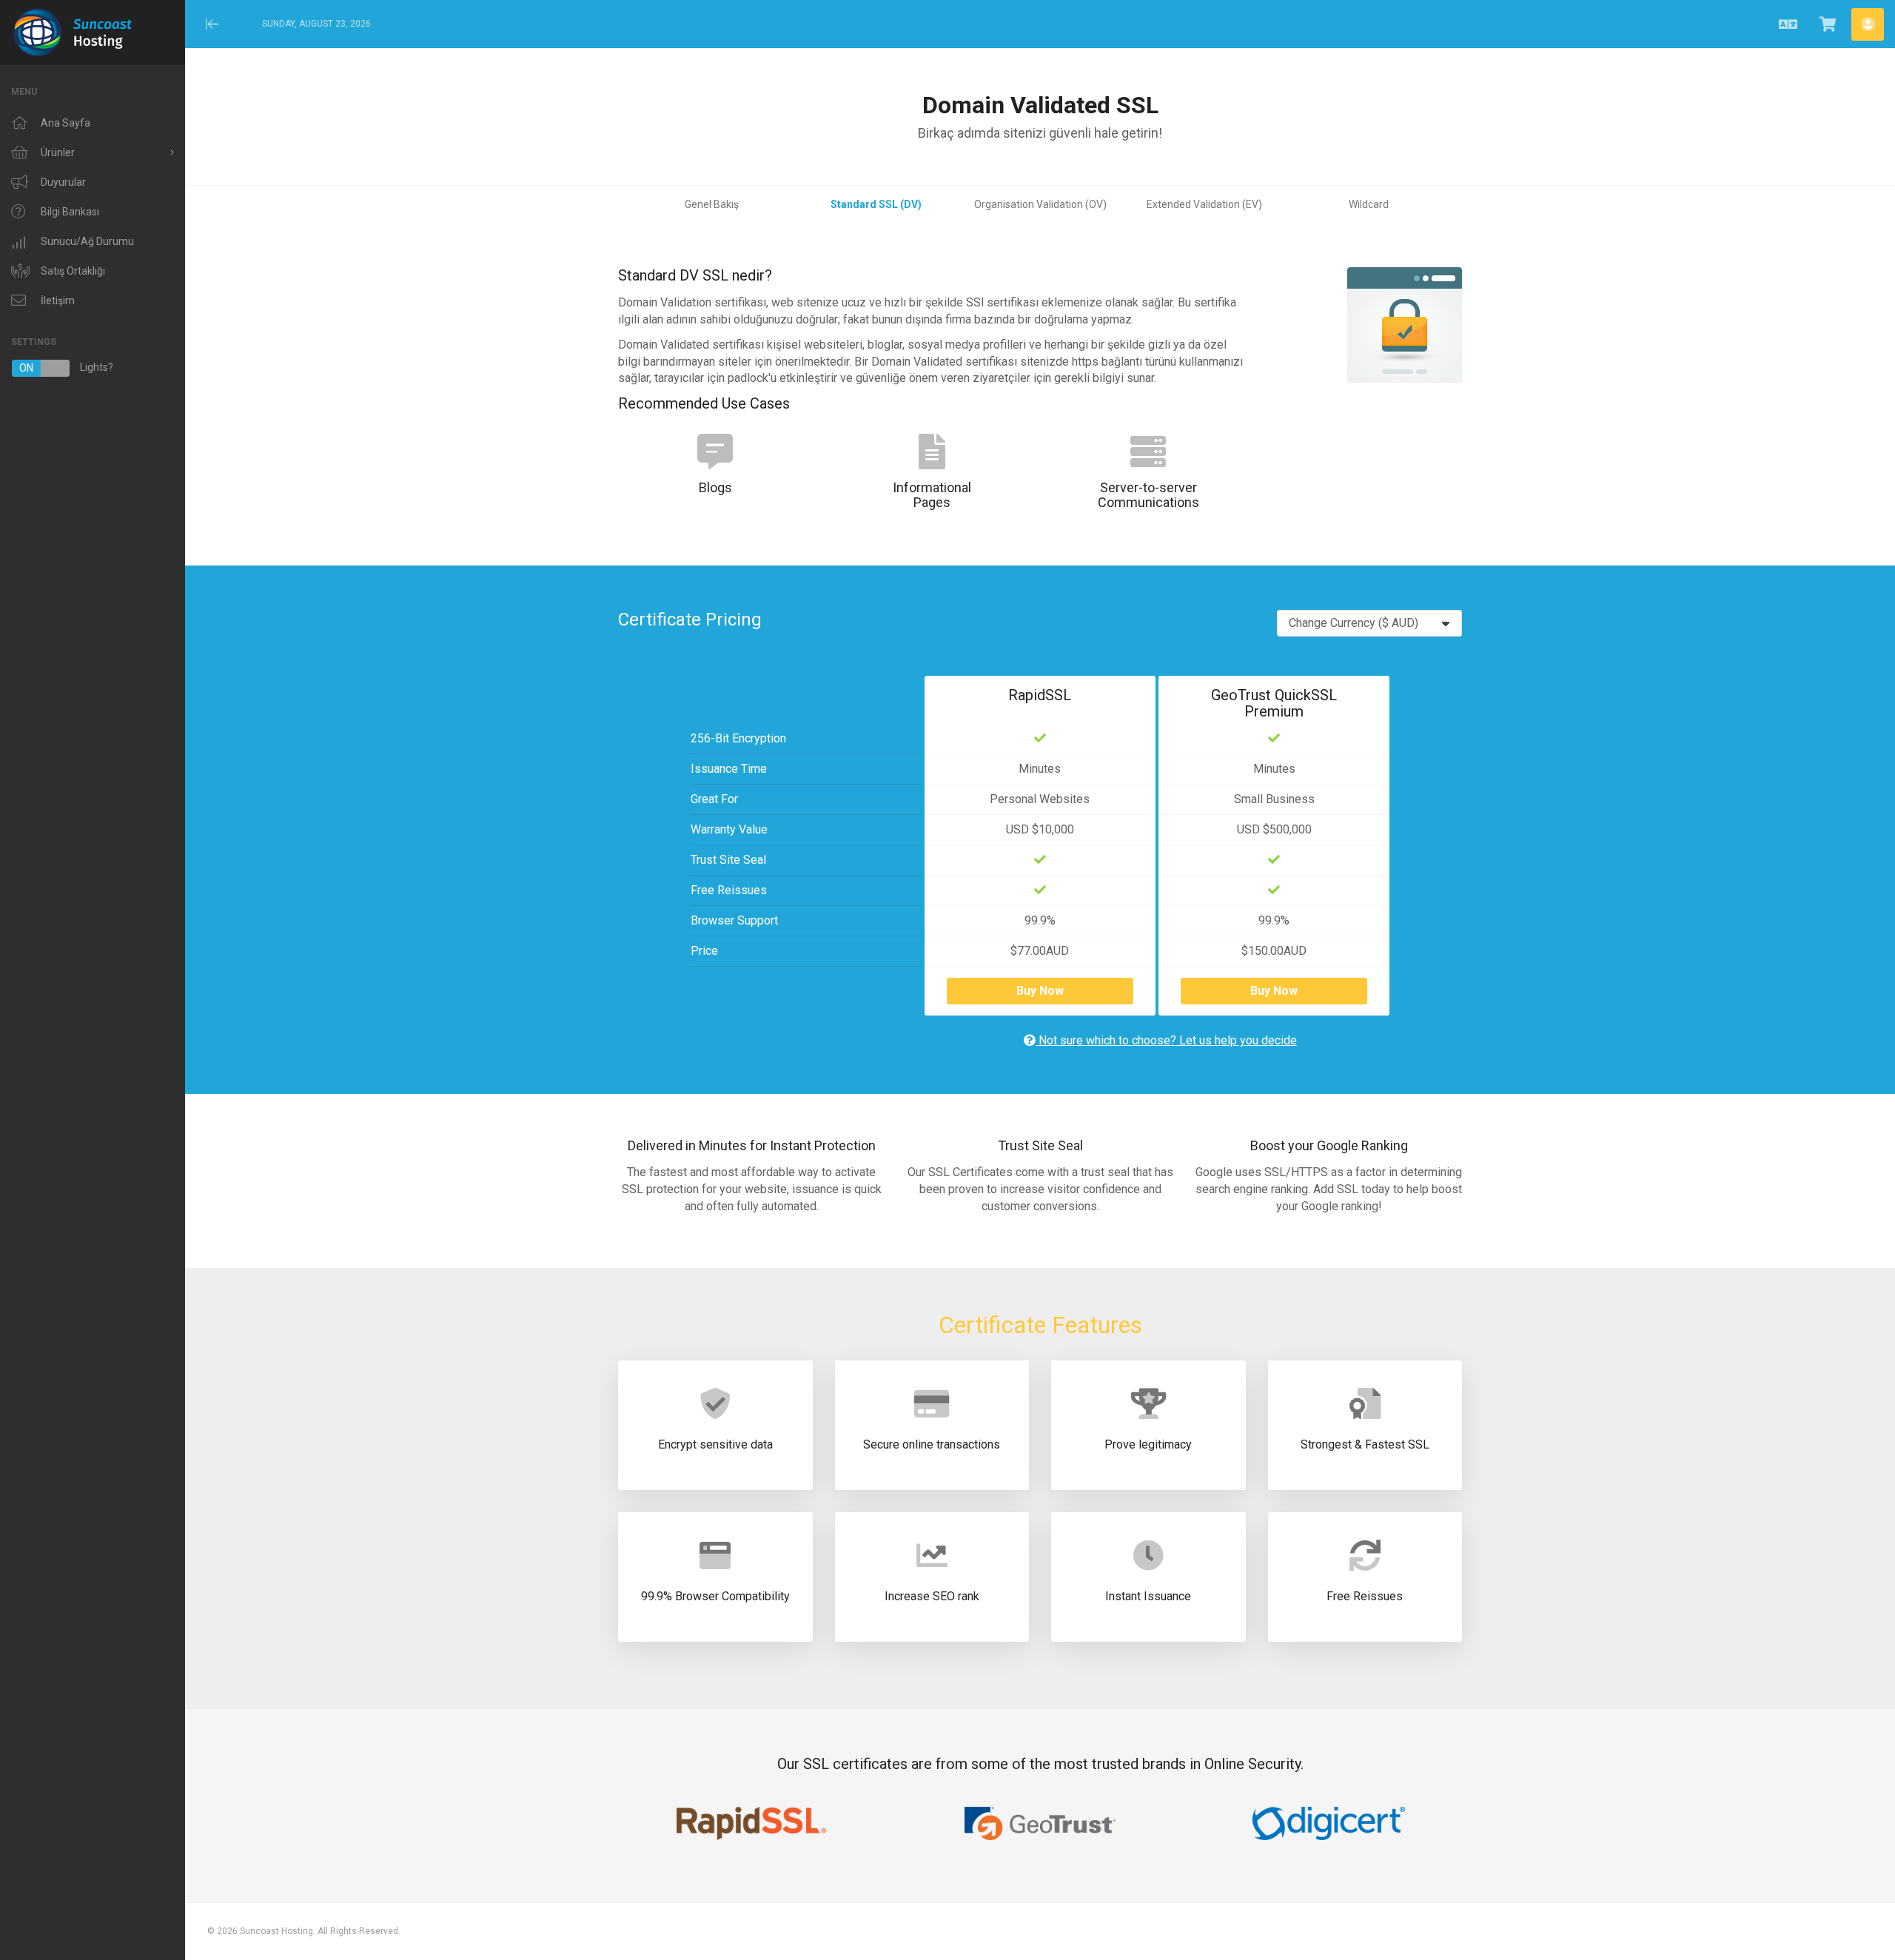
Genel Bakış (712, 204)
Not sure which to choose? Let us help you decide (1166, 1040)
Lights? (66, 367)
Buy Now (1040, 991)
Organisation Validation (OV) (1040, 204)
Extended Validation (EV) (1204, 204)
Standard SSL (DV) (876, 204)
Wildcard (1369, 204)
